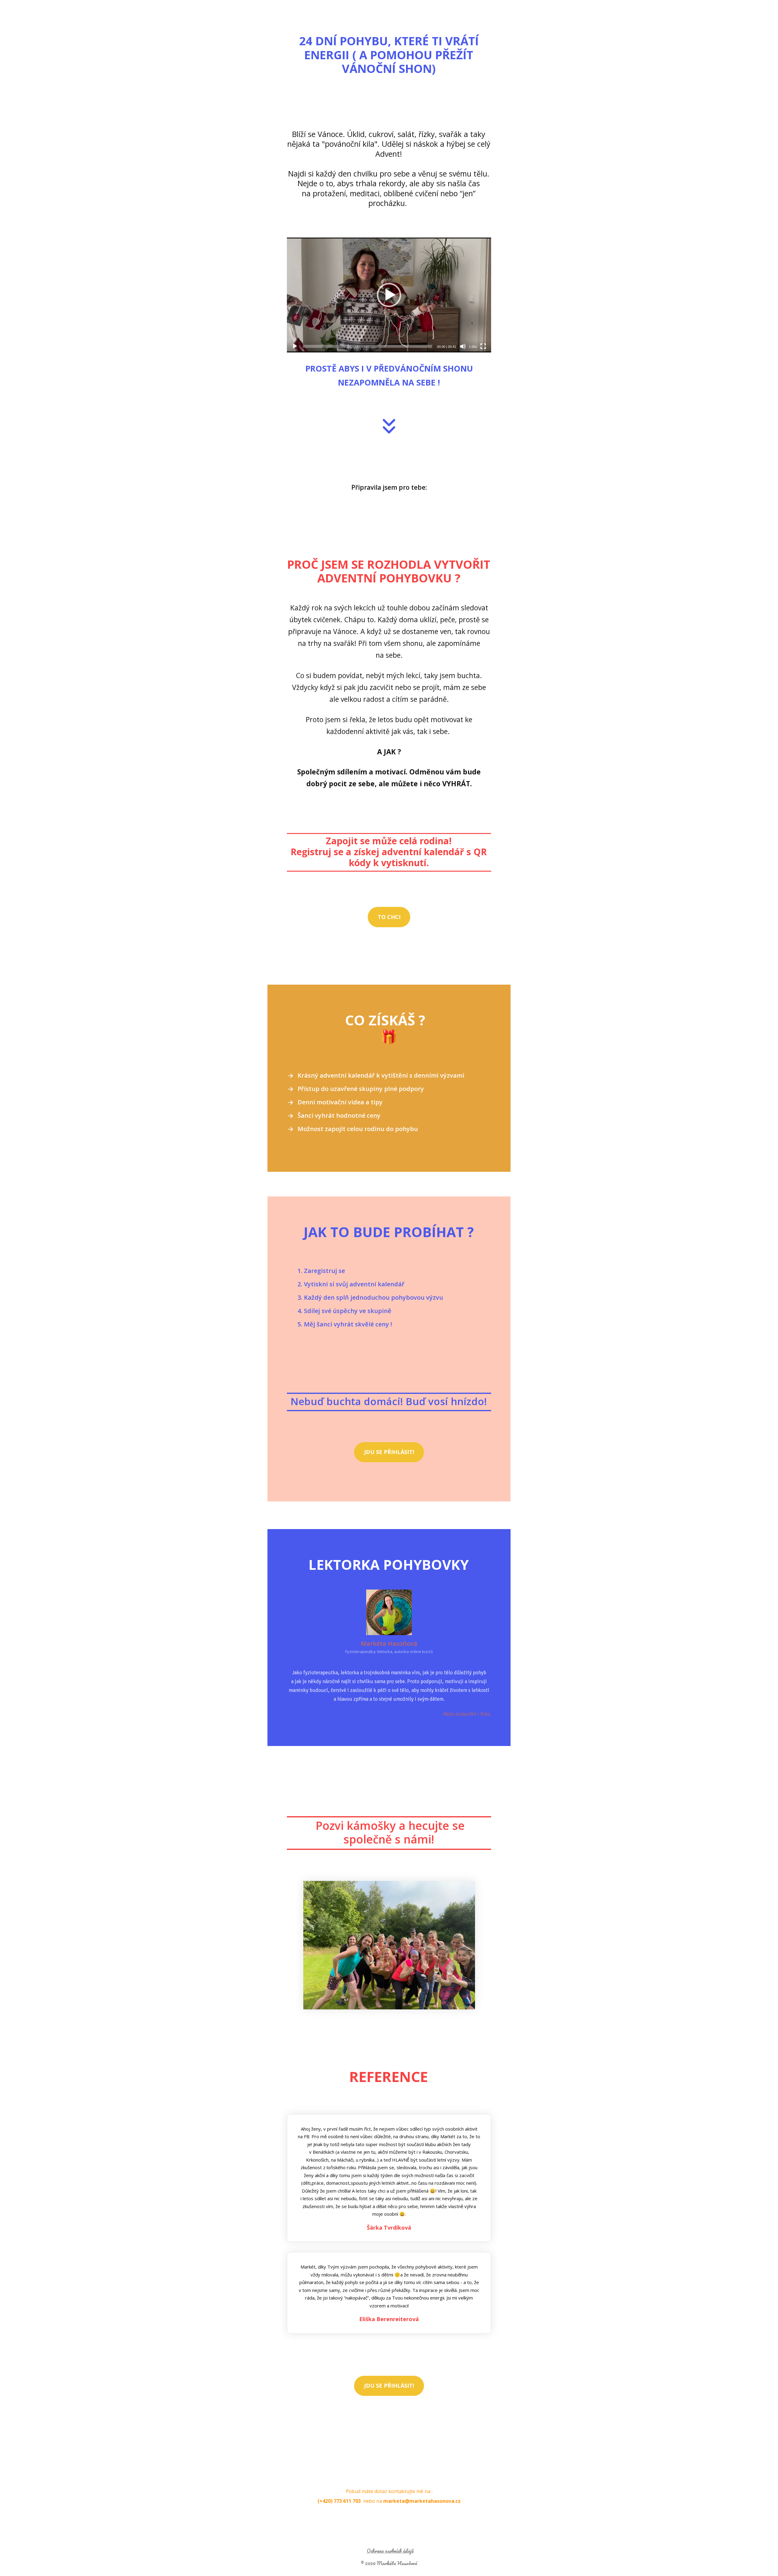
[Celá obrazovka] (483, 346)
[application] (389, 295)
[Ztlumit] (463, 346)
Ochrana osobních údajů (390, 2551)
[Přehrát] (295, 346)
